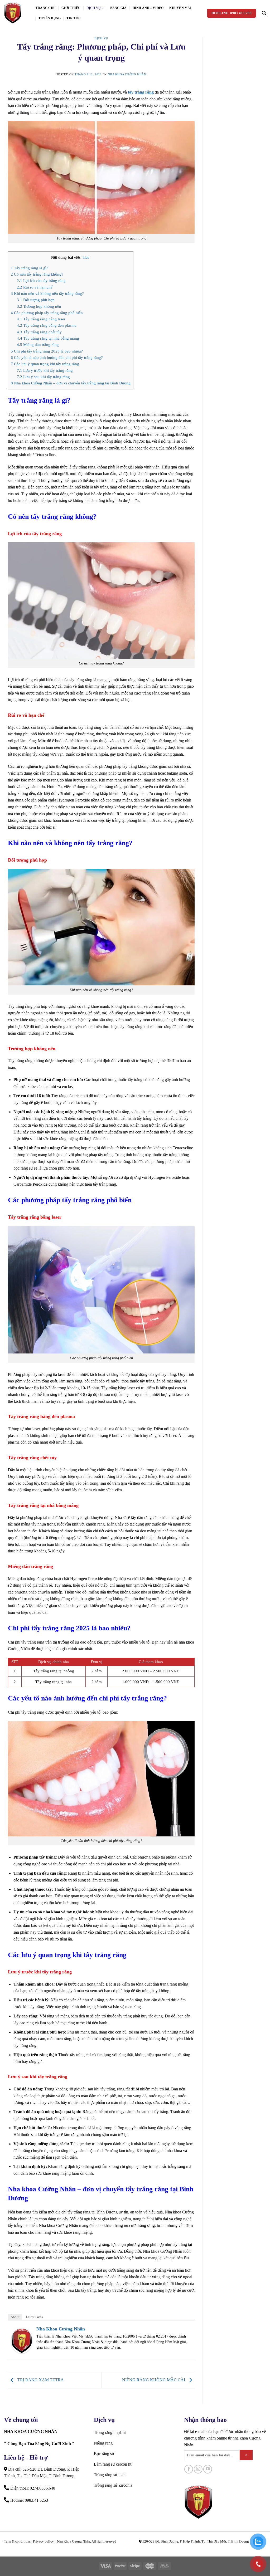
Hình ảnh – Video (148, 8)
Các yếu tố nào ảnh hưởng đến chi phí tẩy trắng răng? (57, 357)
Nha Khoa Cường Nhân (127, 74)
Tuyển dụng (50, 18)
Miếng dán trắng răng (38, 344)
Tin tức (74, 18)
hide (86, 258)
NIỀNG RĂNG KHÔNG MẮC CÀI (154, 2380)
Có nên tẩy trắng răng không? (37, 274)
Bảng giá (119, 8)
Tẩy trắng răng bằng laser (41, 319)
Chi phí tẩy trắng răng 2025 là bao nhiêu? (47, 351)
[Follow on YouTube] (208, 2469)
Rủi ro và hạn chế (35, 287)
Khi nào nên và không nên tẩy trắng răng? (47, 293)
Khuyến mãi (180, 8)
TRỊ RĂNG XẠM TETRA (40, 2380)
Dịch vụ (94, 8)
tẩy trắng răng (141, 92)
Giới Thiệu (71, 8)
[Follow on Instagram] (198, 2469)
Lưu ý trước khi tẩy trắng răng (45, 370)
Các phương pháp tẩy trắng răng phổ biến (47, 313)
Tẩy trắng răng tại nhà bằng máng (48, 338)
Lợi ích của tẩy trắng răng (41, 280)
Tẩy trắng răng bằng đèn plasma (47, 325)
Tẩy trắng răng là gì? (30, 268)
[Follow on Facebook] (189, 2469)
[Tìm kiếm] (264, 13)
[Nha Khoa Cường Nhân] (16, 13)
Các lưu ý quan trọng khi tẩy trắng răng (45, 364)
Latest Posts (34, 2317)
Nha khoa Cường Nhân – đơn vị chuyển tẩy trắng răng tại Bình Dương (71, 383)
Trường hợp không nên (39, 306)
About (15, 2317)
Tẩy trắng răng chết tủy (39, 332)
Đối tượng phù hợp (36, 300)
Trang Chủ (46, 8)
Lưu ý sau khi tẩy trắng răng (43, 377)
